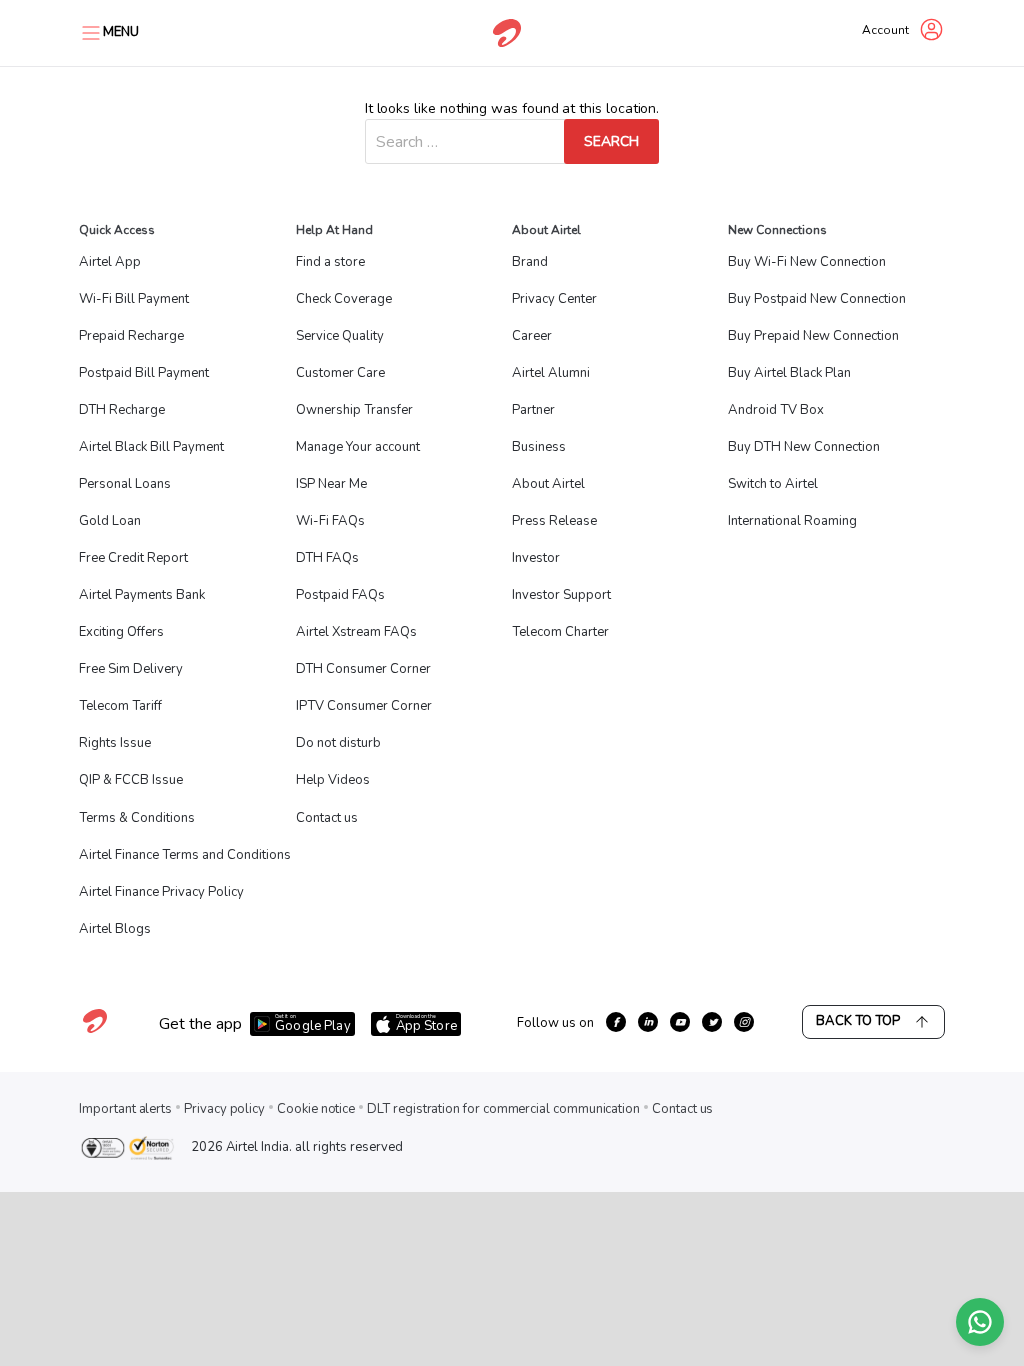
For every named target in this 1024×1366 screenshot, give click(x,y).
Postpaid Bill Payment (144, 373)
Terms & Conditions (137, 818)
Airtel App (110, 262)
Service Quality (340, 336)
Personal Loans (125, 484)
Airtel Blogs (115, 929)
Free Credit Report (133, 558)
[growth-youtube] (680, 1022)
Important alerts (125, 1109)
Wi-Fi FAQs (330, 521)
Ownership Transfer (354, 410)
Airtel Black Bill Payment (151, 447)
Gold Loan (110, 521)
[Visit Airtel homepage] (95, 1032)
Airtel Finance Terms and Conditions (185, 855)
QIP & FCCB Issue (131, 780)
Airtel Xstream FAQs (356, 632)
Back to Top (858, 1021)
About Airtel (548, 484)
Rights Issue (115, 743)
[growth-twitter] (712, 1022)
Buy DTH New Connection (804, 447)
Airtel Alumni (551, 373)
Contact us (327, 818)
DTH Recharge (122, 410)
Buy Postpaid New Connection (817, 299)
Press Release (554, 521)
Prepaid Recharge (131, 336)
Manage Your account (358, 447)
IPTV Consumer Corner (364, 706)
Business (539, 447)
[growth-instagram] (744, 1022)
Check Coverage (344, 299)
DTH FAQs (327, 558)
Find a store (330, 262)
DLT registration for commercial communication (503, 1109)
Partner (533, 410)
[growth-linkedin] (648, 1022)
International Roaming (792, 521)
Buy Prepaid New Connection (813, 336)
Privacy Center (554, 299)
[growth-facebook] (616, 1022)
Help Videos (333, 780)
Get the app (200, 1024)
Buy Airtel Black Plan (789, 373)
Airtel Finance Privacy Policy (161, 892)
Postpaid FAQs (340, 595)
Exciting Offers (121, 632)
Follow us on (555, 1023)
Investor (536, 558)
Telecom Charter (560, 632)
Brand (530, 262)
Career (532, 336)
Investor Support (561, 595)
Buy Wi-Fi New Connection (807, 262)
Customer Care (340, 373)
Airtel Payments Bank (142, 595)
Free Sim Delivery (131, 669)
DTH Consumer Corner (363, 669)
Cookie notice (316, 1109)
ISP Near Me (331, 484)
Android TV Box (776, 410)
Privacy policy (224, 1109)
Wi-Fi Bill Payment (134, 299)
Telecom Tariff (120, 706)
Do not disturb (338, 743)
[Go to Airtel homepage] (507, 33)
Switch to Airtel (773, 484)
